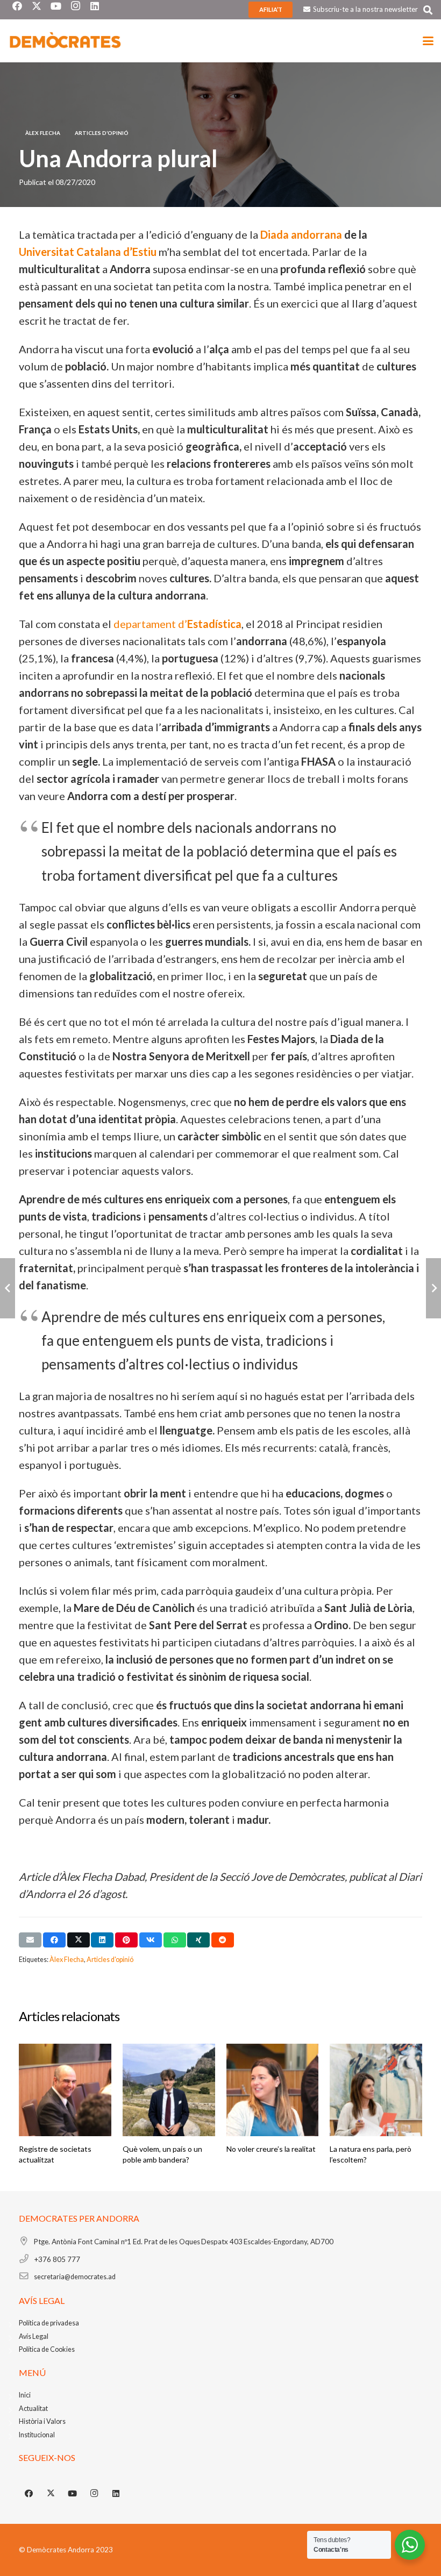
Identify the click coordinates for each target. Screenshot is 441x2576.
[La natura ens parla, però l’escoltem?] (376, 2090)
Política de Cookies (47, 2349)
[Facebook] (29, 2494)
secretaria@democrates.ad (75, 2277)
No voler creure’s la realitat (271, 2149)
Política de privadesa (49, 2323)
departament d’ (177, 624)
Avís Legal (34, 2336)
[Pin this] (126, 1940)
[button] (428, 10)
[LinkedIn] (116, 2494)
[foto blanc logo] (66, 41)
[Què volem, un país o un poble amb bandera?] (169, 2090)
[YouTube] (73, 2494)
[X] (51, 2494)
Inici (25, 2395)
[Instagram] (95, 2494)
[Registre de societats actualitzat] (65, 2090)
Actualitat (33, 2409)
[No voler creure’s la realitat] (273, 2090)
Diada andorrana (301, 234)
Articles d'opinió (110, 1960)
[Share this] (54, 1940)
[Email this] (30, 1940)
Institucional (37, 2435)
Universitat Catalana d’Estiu (88, 252)
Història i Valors (42, 2421)
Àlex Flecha (67, 1960)
